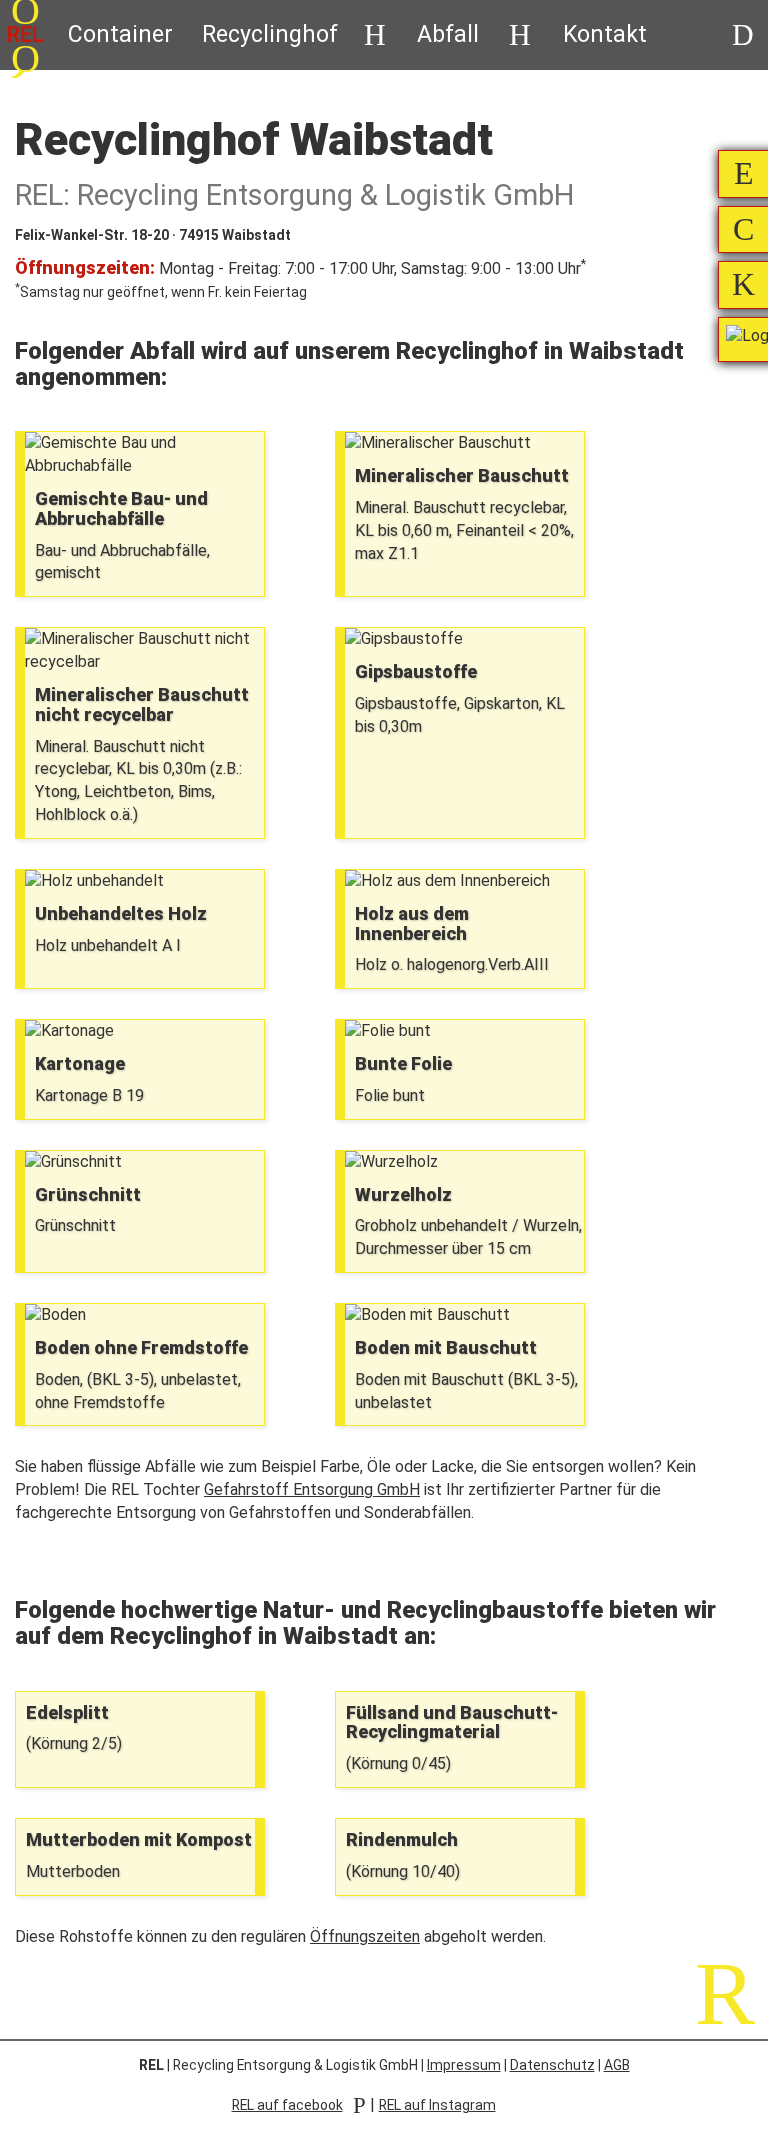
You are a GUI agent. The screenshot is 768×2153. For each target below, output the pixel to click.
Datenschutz (552, 2065)
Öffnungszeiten (365, 1936)
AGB (617, 2065)
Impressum (464, 2065)
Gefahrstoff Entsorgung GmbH (312, 1489)
